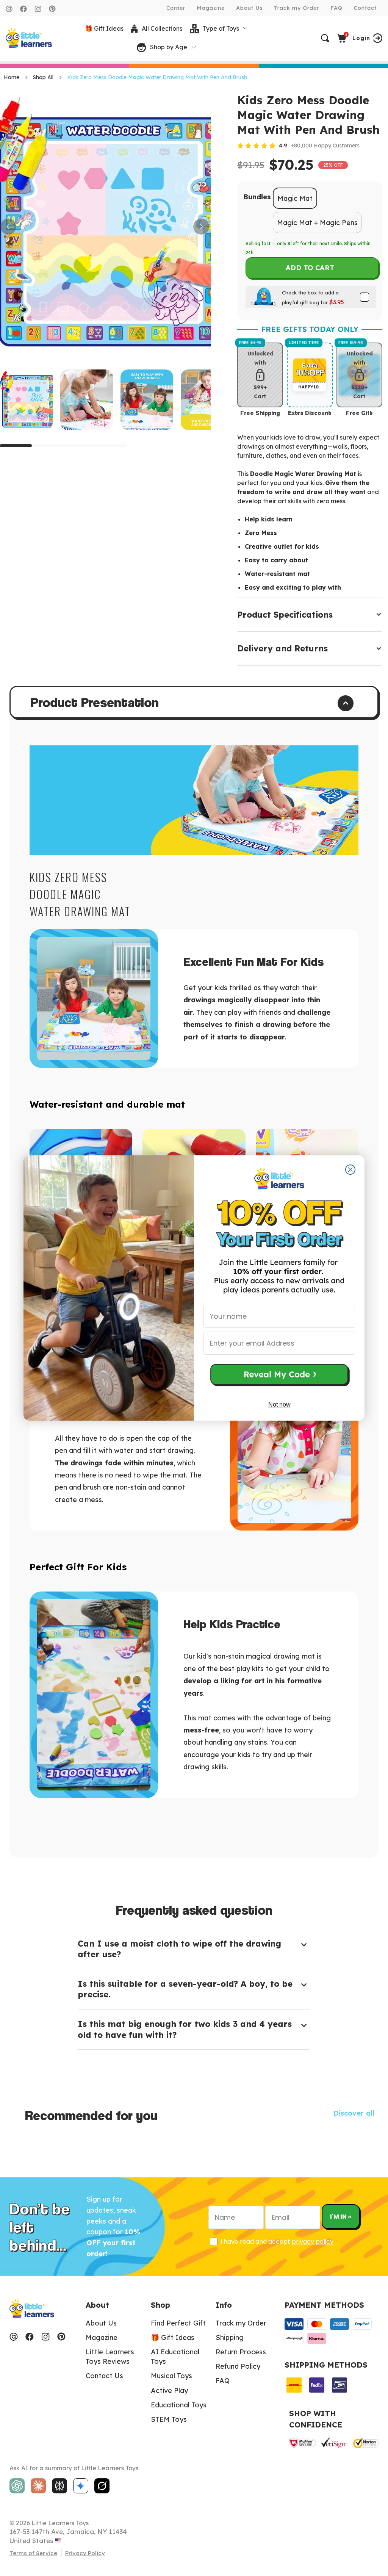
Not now (279, 1405)
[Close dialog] (350, 1170)
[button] (279, 1376)
